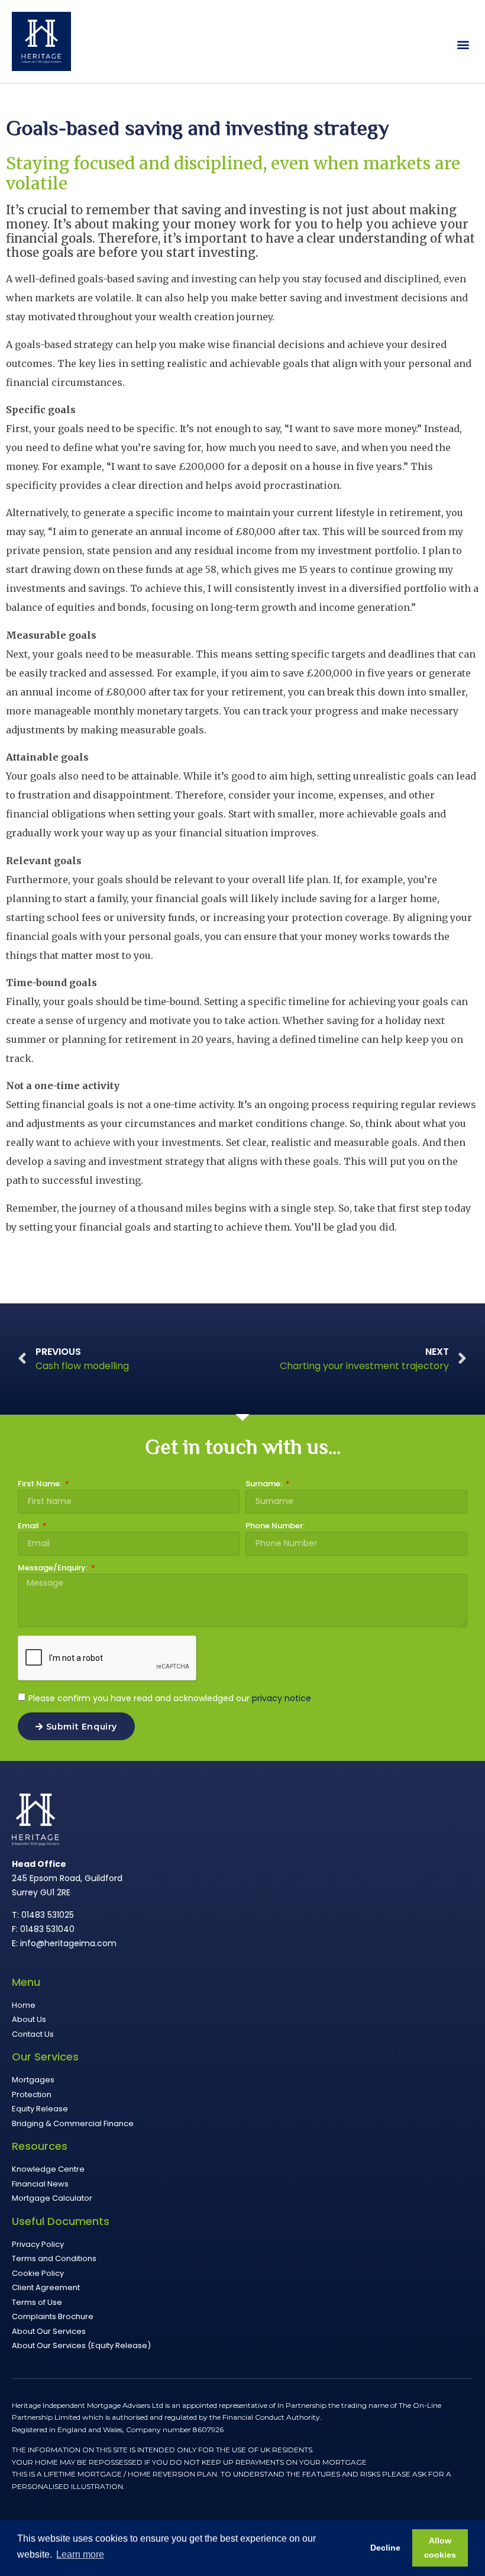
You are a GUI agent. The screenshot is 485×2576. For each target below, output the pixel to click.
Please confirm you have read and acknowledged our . (171, 1698)
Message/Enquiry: (54, 1569)
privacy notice (282, 1698)
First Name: (41, 1485)
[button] (463, 45)
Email (29, 1527)
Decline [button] (385, 2548)
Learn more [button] (80, 2554)
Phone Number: (275, 1527)
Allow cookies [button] (440, 2548)
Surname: (265, 1485)
